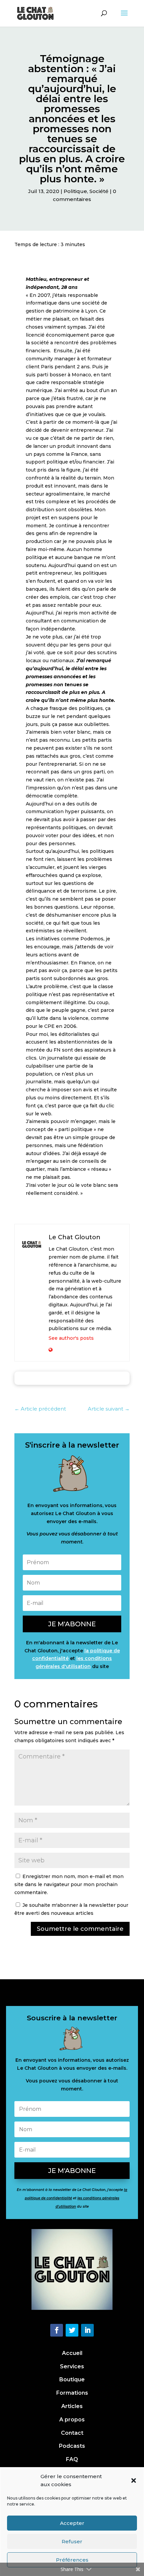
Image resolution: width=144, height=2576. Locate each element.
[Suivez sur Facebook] (57, 2330)
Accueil (72, 2353)
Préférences (72, 2560)
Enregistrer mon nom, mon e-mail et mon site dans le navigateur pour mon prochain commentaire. (69, 1884)
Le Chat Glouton (75, 1237)
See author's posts (71, 1338)
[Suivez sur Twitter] (72, 2330)
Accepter (72, 2523)
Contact (72, 2433)
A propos (72, 2420)
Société (99, 191)
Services (72, 2366)
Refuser (72, 2541)
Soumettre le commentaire (80, 1929)
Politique (75, 191)
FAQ (72, 2459)
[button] (134, 2480)
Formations (72, 2393)
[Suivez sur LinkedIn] (87, 2330)
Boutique (72, 2379)
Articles (72, 2406)
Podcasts (72, 2446)
